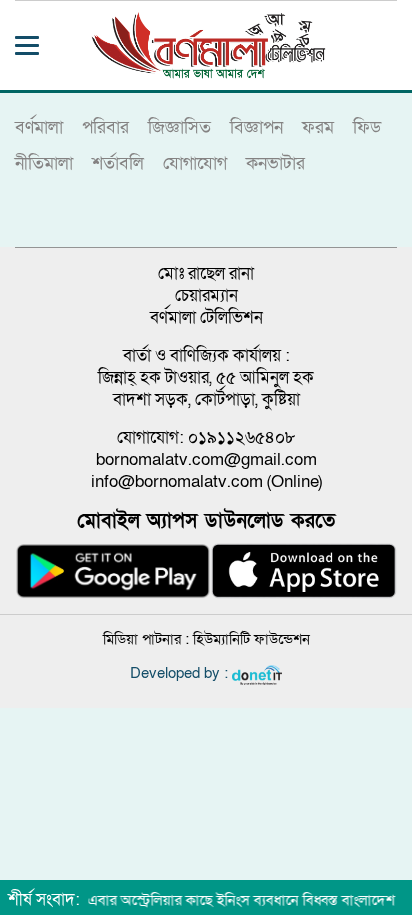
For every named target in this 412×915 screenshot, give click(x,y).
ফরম (318, 127)
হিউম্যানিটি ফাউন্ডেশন (251, 639)
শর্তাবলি (118, 163)
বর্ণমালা (39, 127)
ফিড (367, 127)
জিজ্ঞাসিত (179, 127)
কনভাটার (275, 163)
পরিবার (105, 127)
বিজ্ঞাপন (256, 127)
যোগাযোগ (195, 163)
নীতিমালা (44, 163)
